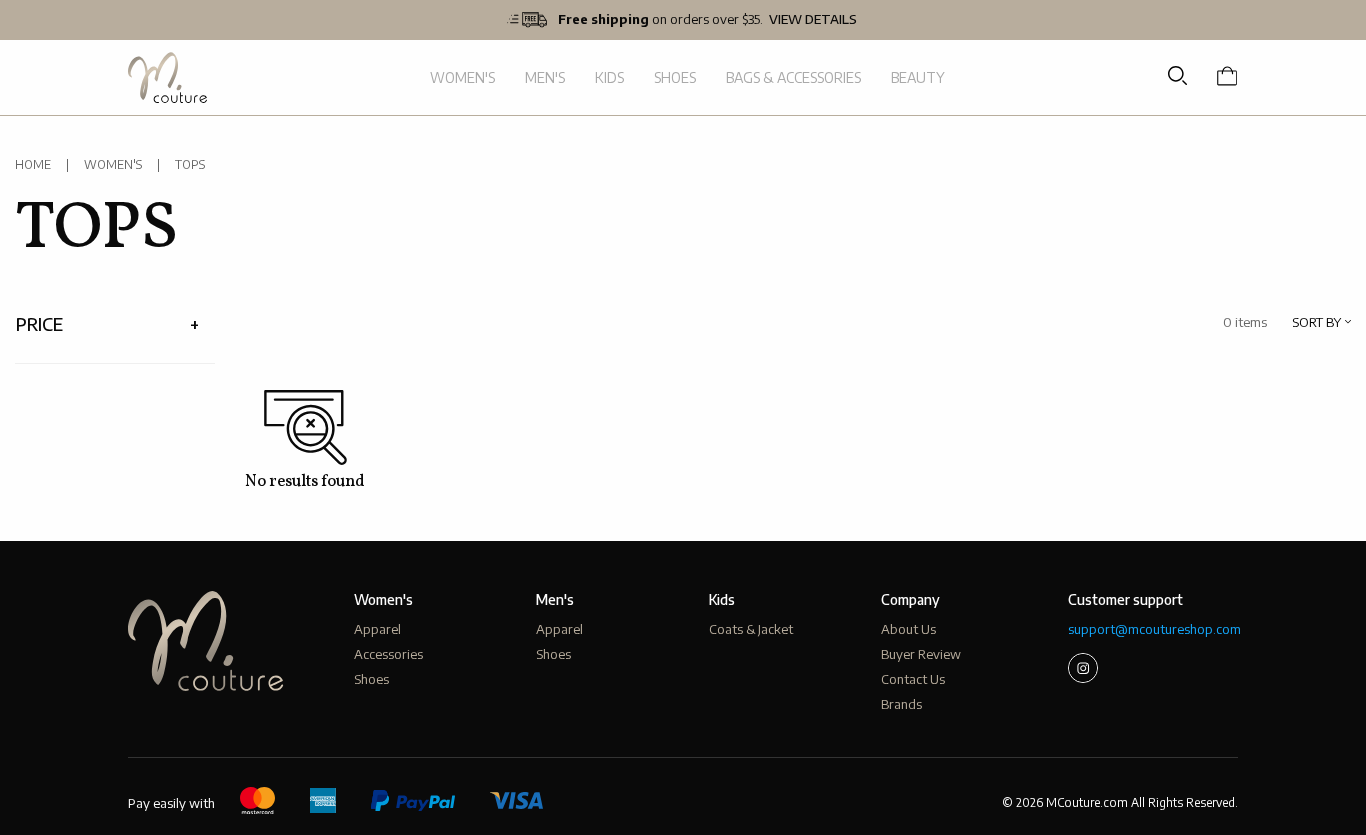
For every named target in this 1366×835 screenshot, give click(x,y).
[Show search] (1177, 76)
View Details (813, 19)
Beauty (918, 77)
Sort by (1316, 322)
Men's (545, 77)
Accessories (388, 654)
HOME (33, 164)
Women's (462, 77)
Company (910, 599)
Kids (609, 77)
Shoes (675, 77)
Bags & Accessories (793, 77)
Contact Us (913, 679)
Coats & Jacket (751, 629)
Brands (901, 704)
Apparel (377, 629)
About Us (908, 629)
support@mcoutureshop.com (1153, 629)
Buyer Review (921, 654)
